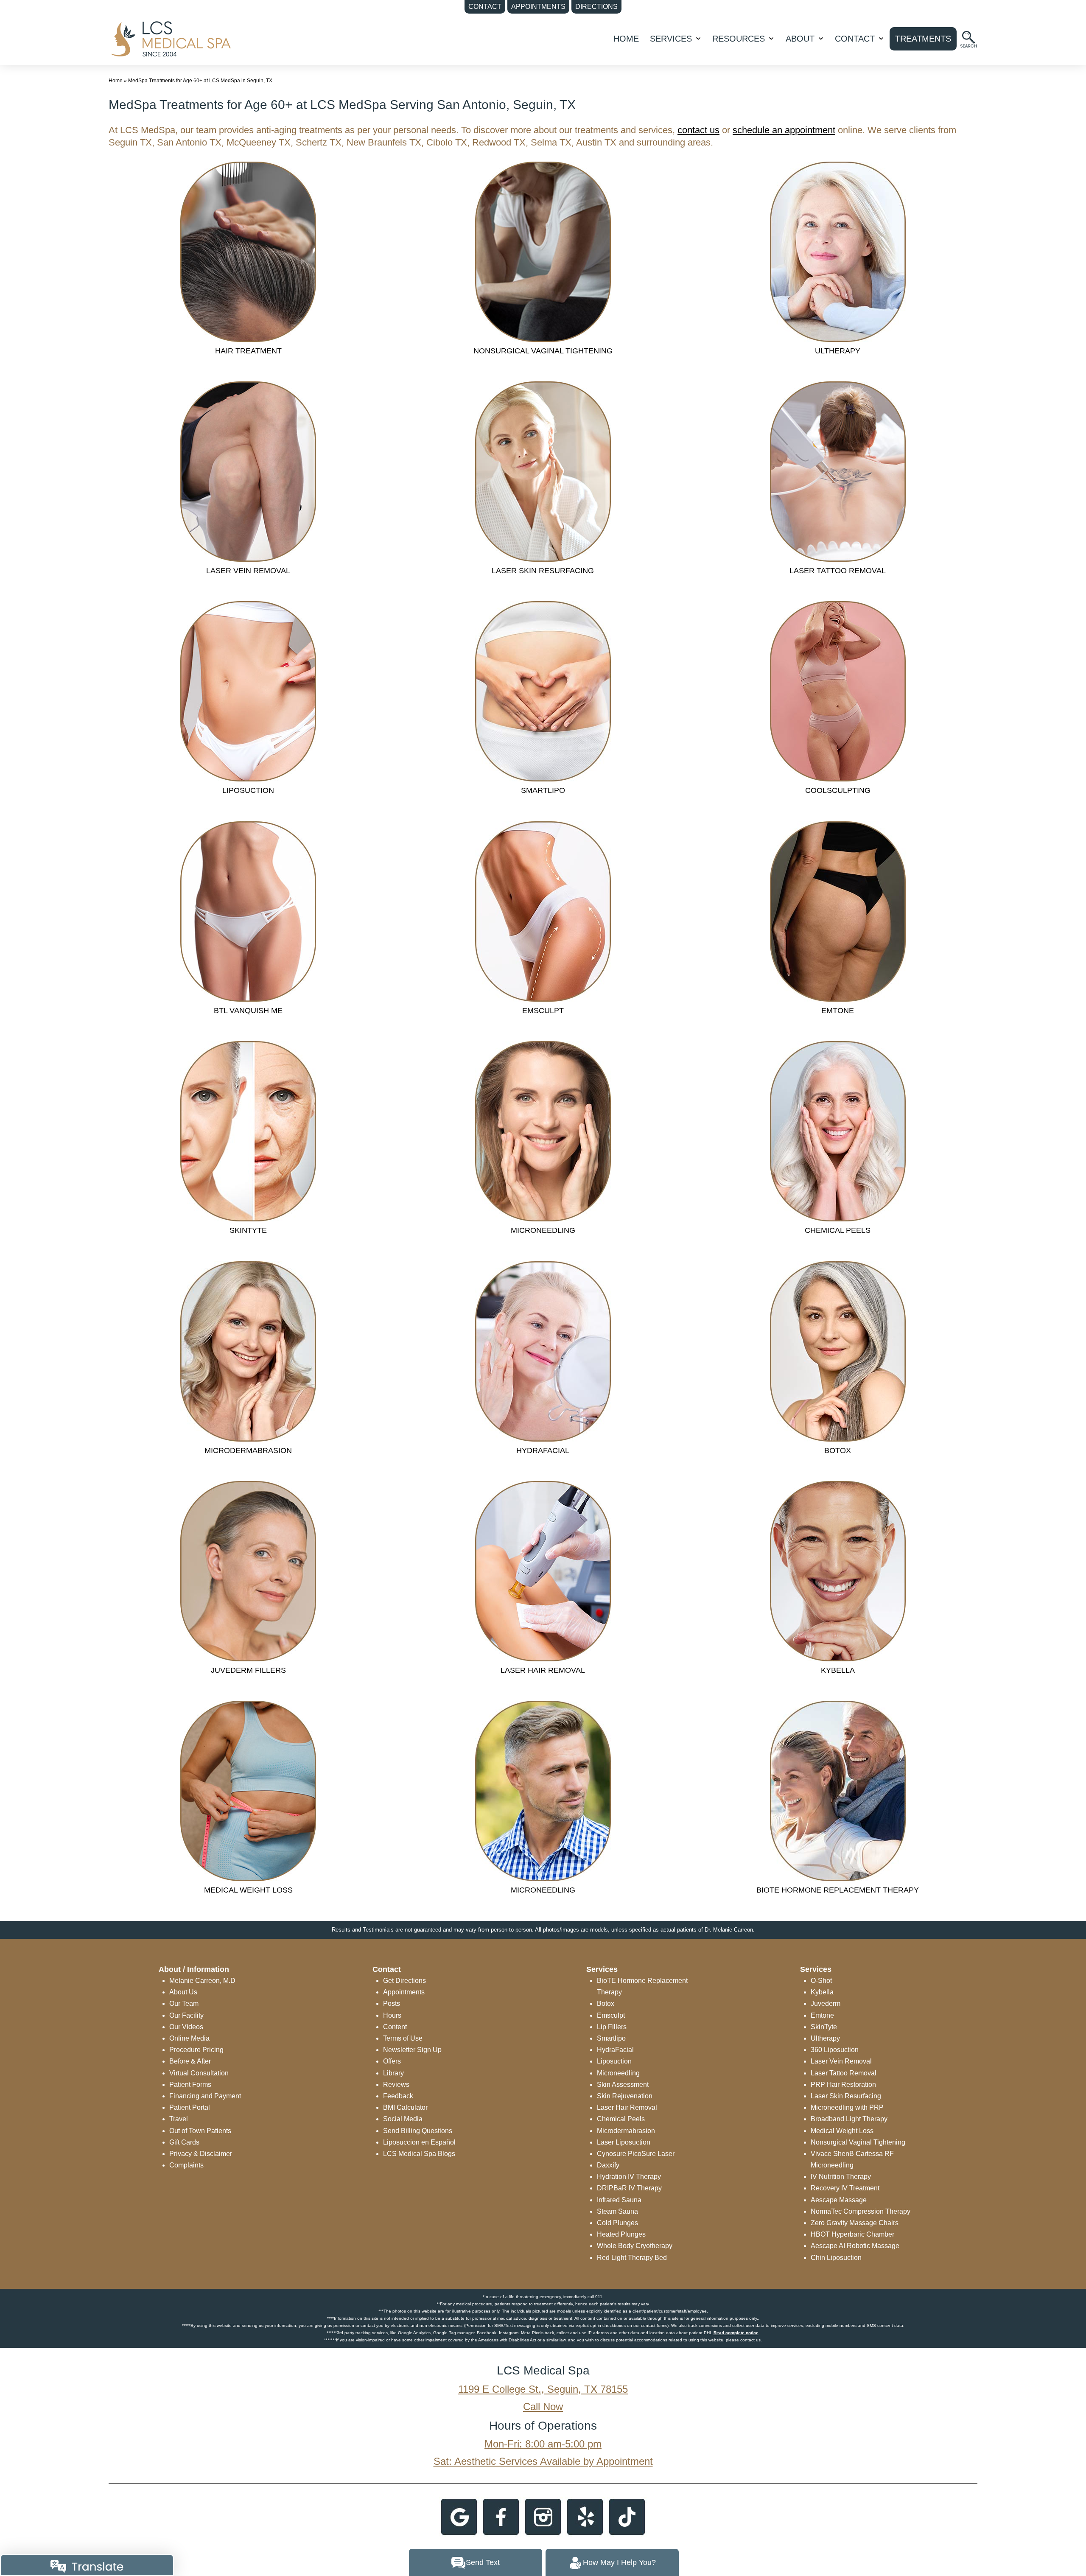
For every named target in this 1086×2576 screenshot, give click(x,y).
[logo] (170, 38)
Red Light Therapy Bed (632, 2258)
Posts (392, 2003)
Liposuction (614, 2061)
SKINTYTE (248, 1230)
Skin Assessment (623, 2085)
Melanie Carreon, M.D (202, 1981)
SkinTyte (824, 2027)
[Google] (459, 2516)
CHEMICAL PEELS (838, 1230)
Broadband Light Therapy (849, 2119)
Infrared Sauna (619, 2200)
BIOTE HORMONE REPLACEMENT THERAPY (838, 1890)
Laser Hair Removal (627, 2107)
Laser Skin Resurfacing (846, 2096)
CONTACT (855, 39)
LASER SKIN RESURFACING (543, 571)
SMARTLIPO (543, 790)
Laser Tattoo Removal (844, 2073)
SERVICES (671, 39)
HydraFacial (615, 2050)
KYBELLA (838, 1670)
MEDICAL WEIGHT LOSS (248, 1890)
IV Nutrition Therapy (841, 2177)
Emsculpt (611, 2015)
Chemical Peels (621, 2119)
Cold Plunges (617, 2223)
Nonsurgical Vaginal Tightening (858, 2142)
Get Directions (404, 1981)
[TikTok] (627, 2516)
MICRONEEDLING (543, 1230)
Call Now (543, 2407)
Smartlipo (611, 2038)
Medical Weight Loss (842, 2131)
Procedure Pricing (196, 2050)
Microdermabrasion (626, 2131)
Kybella (822, 1992)
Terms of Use (403, 2038)
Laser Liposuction (624, 2142)
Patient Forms (190, 2085)
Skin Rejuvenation (625, 2096)
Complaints (186, 2165)
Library (393, 2073)
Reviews (396, 2085)
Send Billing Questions (418, 2131)
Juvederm (826, 2003)
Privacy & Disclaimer (201, 2154)
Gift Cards (184, 2142)
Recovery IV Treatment (845, 2188)
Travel (179, 2119)
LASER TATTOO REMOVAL (838, 571)
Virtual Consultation (199, 2073)
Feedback (398, 2096)
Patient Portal (190, 2107)
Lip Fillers (612, 2027)
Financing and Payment (205, 2096)
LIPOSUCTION (248, 790)
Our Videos (186, 2027)
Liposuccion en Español (419, 2142)
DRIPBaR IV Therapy (629, 2188)
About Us (183, 1992)
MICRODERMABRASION (248, 1450)
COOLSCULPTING (838, 790)
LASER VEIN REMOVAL (248, 571)
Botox (606, 2003)
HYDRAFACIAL (543, 1450)
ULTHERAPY (838, 351)
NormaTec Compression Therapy (861, 2211)
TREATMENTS (923, 39)
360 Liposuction (835, 2050)
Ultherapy (825, 2038)
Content (395, 2027)
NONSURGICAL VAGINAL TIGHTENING (543, 351)
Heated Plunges (621, 2234)
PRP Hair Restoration (843, 2085)
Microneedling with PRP (847, 2107)
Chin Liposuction (836, 2258)
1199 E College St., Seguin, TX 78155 (543, 2389)
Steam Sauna (617, 2211)
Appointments (404, 1992)
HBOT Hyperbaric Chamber (852, 2234)
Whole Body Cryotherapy (635, 2246)
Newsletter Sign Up (412, 2050)
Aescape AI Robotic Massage (855, 2246)
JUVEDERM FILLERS (248, 1670)
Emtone (822, 2015)
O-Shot (821, 1981)
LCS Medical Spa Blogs (419, 2154)
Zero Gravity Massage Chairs (855, 2223)
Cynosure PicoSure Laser (636, 2154)
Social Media (403, 2119)
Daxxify (608, 2165)
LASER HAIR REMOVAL (543, 1670)
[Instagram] (543, 2516)
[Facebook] (501, 2516)
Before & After (190, 2061)
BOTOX (838, 1450)
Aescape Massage (839, 2200)
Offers (392, 2061)
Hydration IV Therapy (629, 2177)
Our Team (184, 2003)
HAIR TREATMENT (248, 351)
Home (626, 39)
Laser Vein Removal (841, 2061)
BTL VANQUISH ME (248, 1011)
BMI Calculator (405, 2107)
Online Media (189, 2038)
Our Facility (186, 2015)
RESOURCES (739, 39)
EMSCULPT (543, 1011)
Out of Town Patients (200, 2131)
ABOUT (800, 39)
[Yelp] (585, 2516)
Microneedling (618, 2073)
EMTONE (838, 1011)
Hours (392, 2015)
